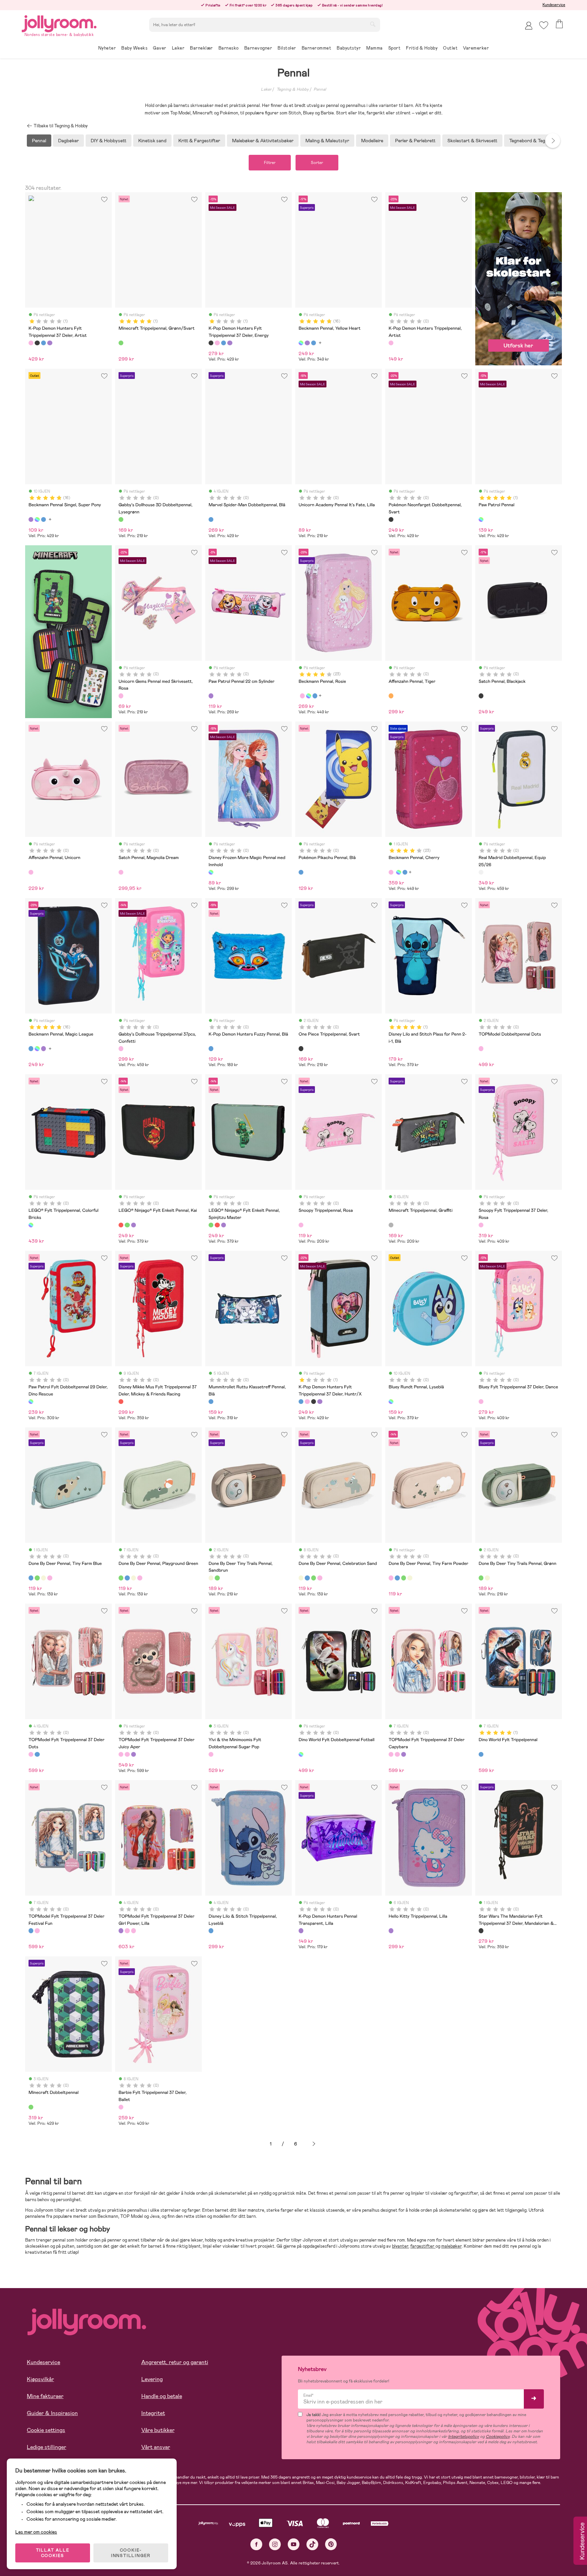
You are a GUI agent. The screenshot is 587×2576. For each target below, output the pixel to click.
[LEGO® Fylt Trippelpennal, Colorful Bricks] (31, 1225)
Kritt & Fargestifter (199, 141)
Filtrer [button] (270, 163)
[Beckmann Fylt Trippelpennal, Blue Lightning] (315, 696)
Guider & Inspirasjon (52, 2413)
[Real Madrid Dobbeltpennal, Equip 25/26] (481, 872)
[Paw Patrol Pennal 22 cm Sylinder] (211, 696)
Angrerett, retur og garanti (175, 2362)
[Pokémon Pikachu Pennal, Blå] (301, 872)
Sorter (317, 163)
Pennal (320, 89)
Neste (314, 2144)
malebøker (451, 2246)
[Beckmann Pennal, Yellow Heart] (301, 343)
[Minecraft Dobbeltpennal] (31, 2107)
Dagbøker (68, 141)
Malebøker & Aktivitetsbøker (263, 141)
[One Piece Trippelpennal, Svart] (301, 1048)
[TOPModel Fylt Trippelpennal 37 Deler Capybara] (127, 1754)
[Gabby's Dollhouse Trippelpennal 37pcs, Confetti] (121, 1048)
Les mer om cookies (36, 2532)
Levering (152, 2379)
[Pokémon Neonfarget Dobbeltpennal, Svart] (391, 519)
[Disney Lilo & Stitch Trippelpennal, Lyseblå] (211, 1931)
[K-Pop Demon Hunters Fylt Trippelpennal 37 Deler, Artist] (31, 343)
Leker (266, 89)
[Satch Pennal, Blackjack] (481, 696)
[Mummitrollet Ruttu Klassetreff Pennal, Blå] (211, 1402)
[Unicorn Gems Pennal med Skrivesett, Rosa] (121, 696)
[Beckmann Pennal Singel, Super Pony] (307, 343)
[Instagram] (275, 2544)
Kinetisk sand (152, 141)
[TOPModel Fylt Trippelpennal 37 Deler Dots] (31, 1754)
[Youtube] (294, 2544)
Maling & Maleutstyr (327, 141)
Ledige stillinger (47, 2447)
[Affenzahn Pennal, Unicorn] (31, 872)
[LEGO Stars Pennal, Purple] (134, 1225)
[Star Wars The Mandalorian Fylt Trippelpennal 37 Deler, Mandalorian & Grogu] (481, 1931)
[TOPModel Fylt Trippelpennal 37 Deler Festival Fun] (37, 1754)
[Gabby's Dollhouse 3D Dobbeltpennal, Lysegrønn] (121, 519)
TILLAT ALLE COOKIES (53, 2553)
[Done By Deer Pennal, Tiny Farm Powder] (50, 1578)
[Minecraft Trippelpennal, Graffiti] (391, 1225)
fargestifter (423, 2246)
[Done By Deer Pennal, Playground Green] (37, 1578)
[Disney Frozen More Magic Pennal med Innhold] (211, 872)
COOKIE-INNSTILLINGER (131, 2553)
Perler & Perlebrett (415, 141)
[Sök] (373, 24)
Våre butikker (158, 2430)
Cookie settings (46, 2430)
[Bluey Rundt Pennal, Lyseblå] (391, 1402)
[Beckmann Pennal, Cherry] (302, 696)
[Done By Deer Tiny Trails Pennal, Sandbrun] (211, 1578)
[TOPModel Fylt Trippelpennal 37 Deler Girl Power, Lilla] (134, 1754)
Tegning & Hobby (293, 89)
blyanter (400, 2246)
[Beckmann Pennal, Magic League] (314, 343)
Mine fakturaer (45, 2396)
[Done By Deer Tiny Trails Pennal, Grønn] (217, 1578)
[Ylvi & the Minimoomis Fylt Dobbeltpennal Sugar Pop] (211, 1754)
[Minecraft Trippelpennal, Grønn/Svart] (121, 343)
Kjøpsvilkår (40, 2379)
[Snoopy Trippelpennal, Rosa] (301, 1225)
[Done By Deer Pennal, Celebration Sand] (43, 1578)
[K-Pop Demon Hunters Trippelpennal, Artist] (391, 343)
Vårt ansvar (156, 2447)
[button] (544, 25)
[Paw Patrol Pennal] (481, 519)
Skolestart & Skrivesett (472, 141)
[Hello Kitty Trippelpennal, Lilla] (391, 1931)
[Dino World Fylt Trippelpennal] (481, 1754)
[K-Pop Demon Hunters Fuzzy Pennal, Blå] (211, 1048)
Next (553, 141)
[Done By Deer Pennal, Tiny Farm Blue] (31, 1578)
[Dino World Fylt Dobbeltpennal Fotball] (301, 1754)
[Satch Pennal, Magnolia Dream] (121, 872)
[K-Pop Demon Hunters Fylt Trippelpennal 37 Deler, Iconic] (50, 343)
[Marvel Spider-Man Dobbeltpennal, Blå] (211, 519)
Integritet (153, 2413)
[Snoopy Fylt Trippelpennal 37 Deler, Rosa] (481, 1225)
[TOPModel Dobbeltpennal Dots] (481, 1048)
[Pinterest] (331, 2544)
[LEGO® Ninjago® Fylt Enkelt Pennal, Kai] (121, 1225)
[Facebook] (256, 2544)
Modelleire (372, 141)
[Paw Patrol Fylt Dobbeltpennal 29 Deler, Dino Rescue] (31, 1402)
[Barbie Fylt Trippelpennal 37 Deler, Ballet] (121, 2107)
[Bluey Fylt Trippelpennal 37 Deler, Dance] (481, 1402)
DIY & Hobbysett (109, 141)
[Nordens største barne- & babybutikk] (59, 23)
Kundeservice (554, 5)
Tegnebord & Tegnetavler (536, 141)
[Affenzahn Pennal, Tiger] (391, 696)
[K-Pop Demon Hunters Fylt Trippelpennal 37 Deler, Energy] (37, 343)
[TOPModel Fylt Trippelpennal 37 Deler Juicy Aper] (121, 1754)
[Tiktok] (312, 2544)
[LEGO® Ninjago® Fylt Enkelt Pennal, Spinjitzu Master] (127, 1225)
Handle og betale (162, 2396)
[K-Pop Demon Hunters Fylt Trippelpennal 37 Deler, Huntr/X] (43, 343)
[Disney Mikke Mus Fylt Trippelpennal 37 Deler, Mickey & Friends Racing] (121, 1402)
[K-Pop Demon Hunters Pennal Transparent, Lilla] (301, 1931)
